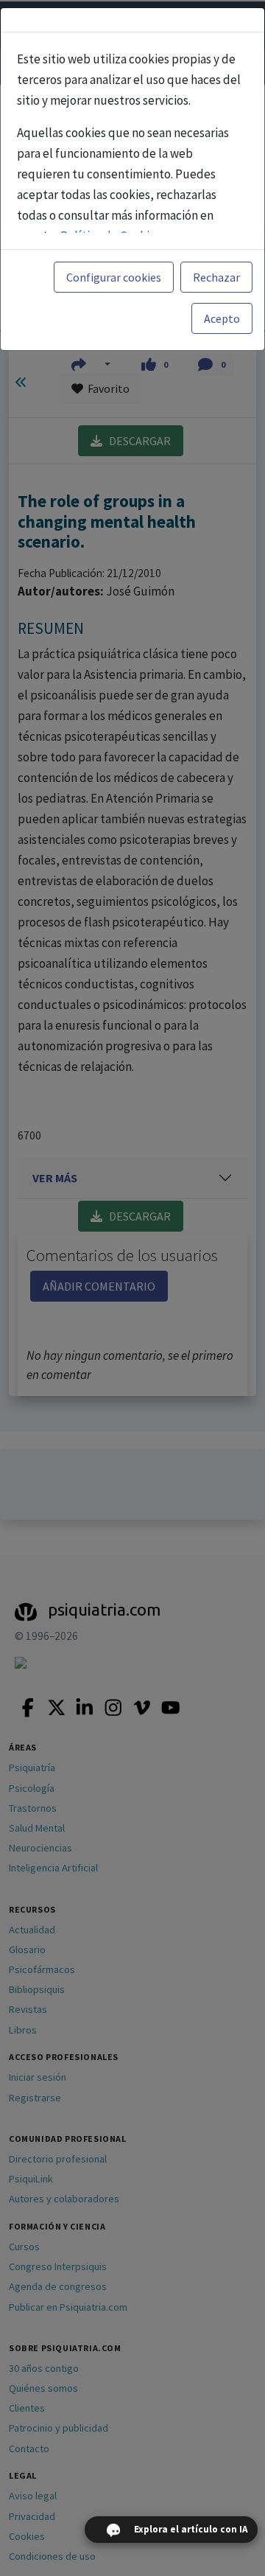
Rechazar (216, 277)
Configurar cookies (114, 277)
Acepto (222, 318)
